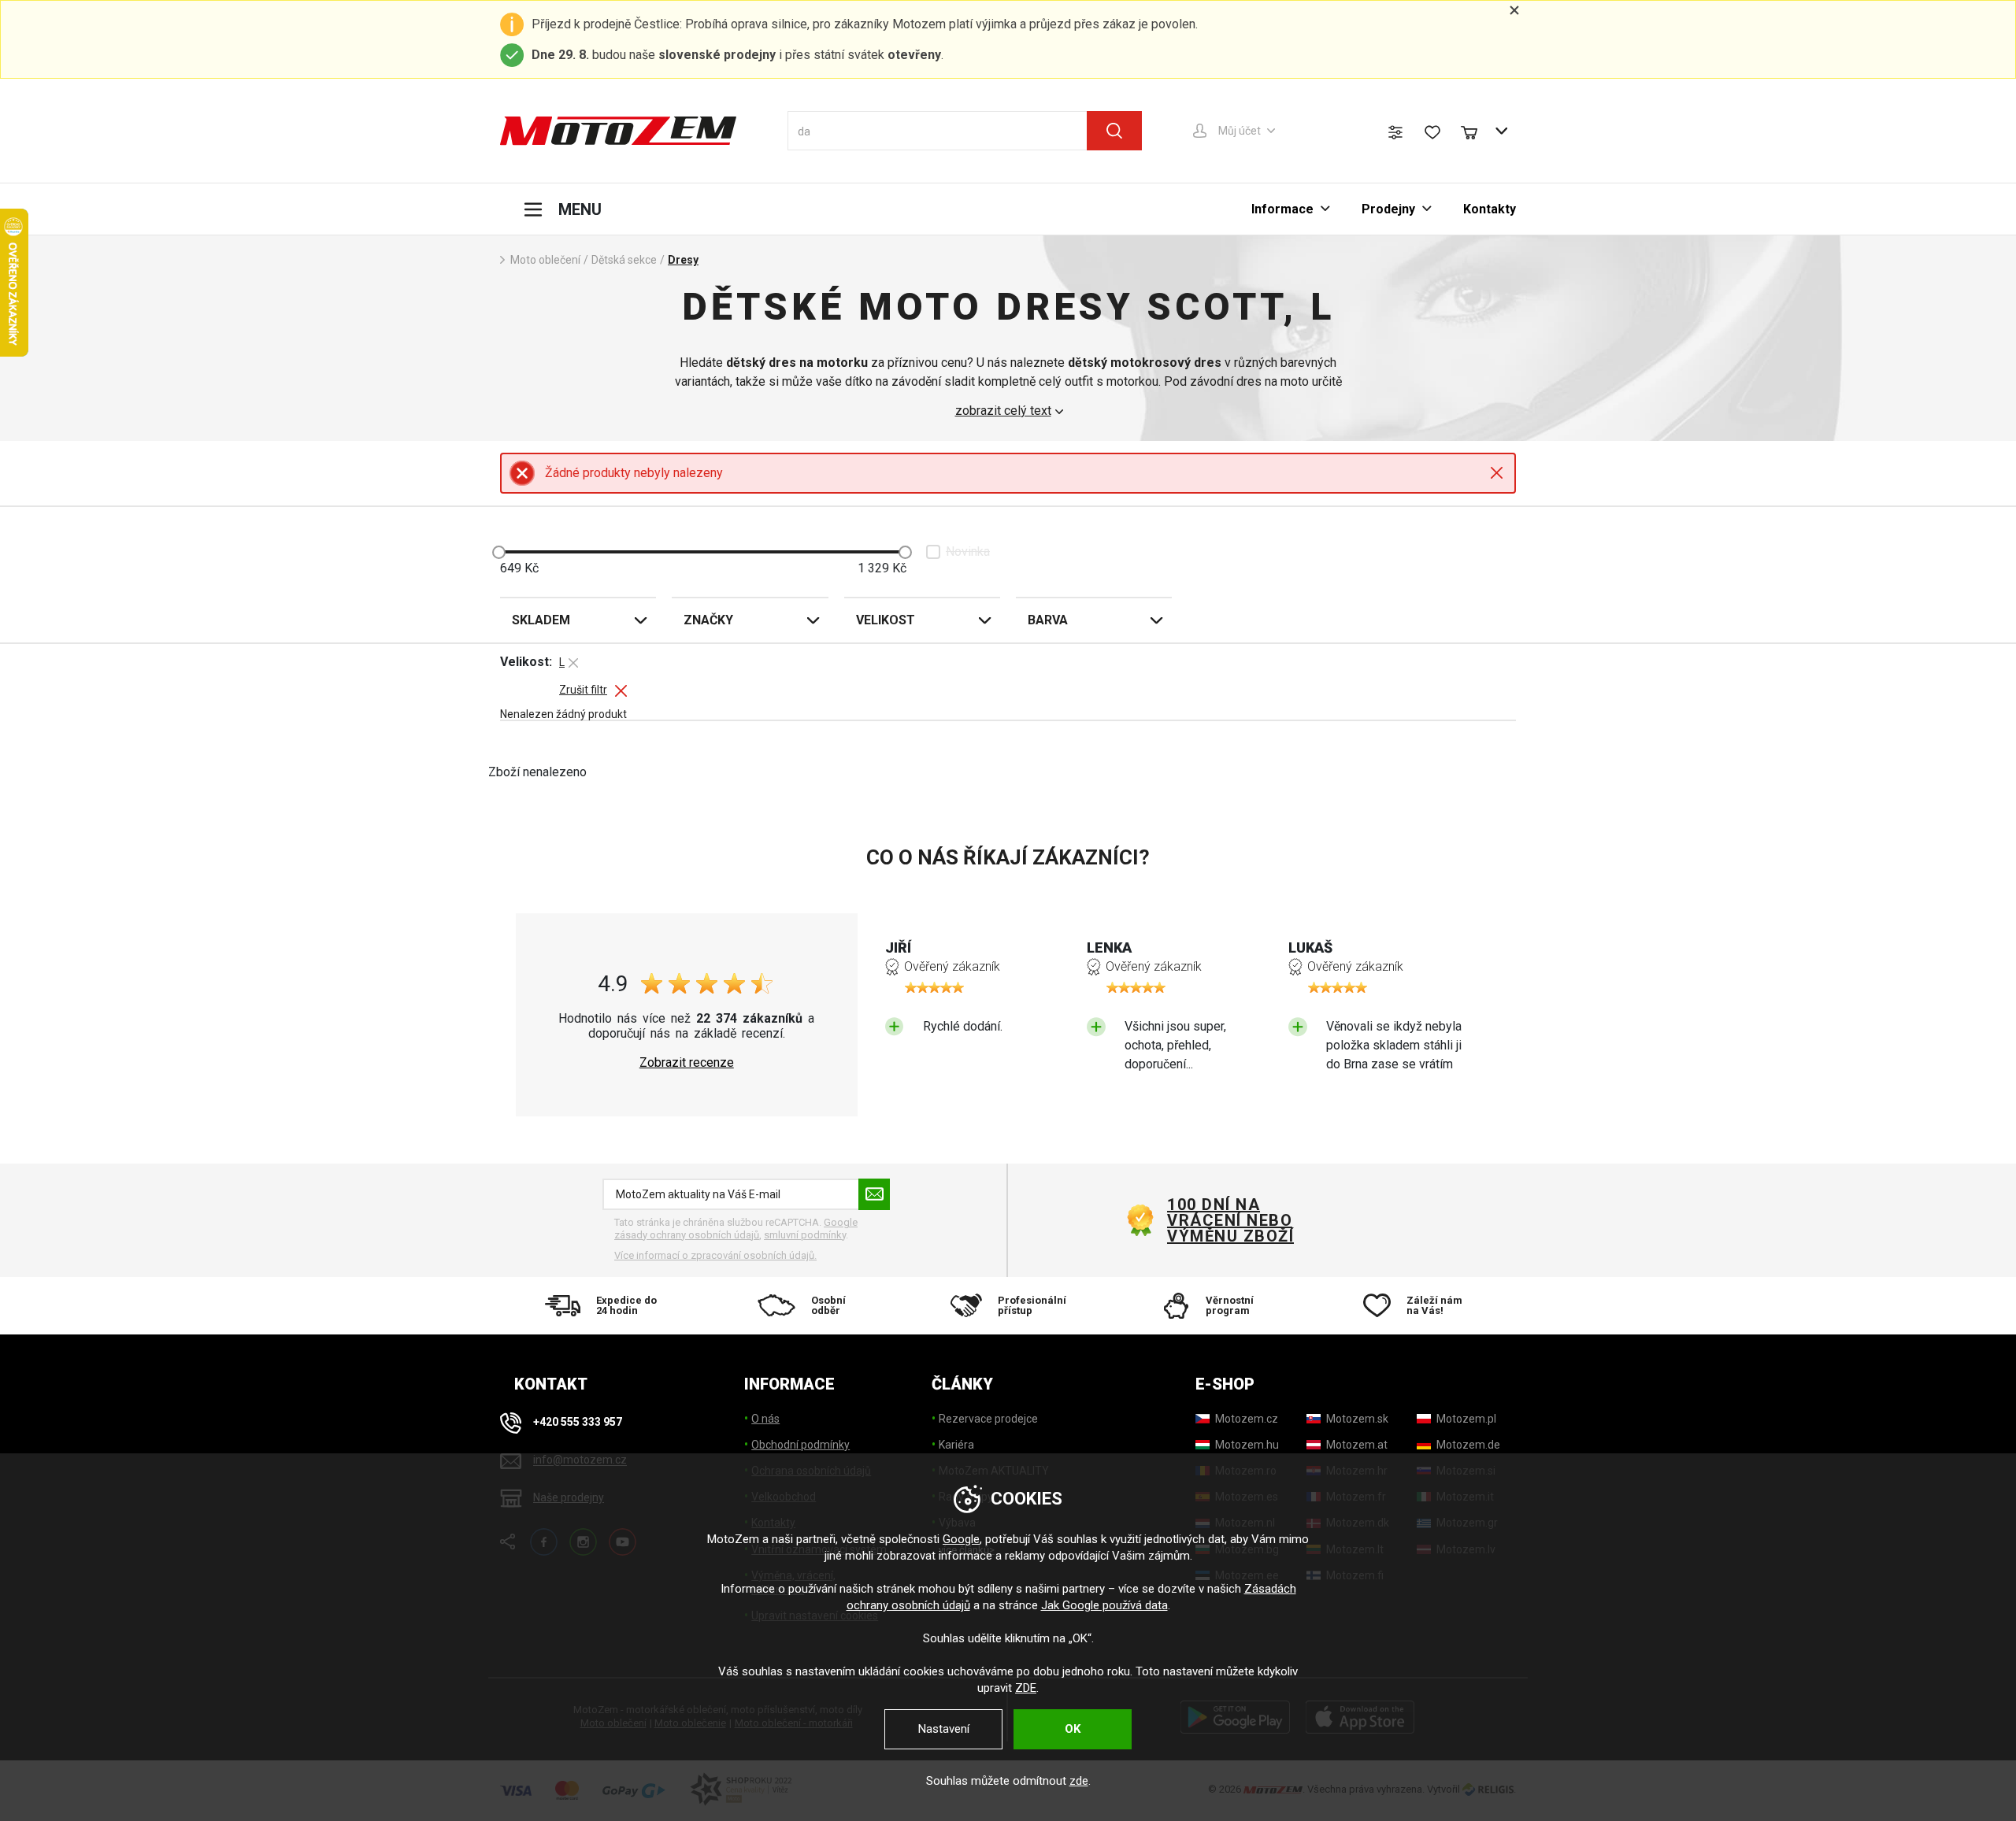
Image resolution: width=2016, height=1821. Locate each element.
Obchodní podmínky (800, 1445)
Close (1497, 473)
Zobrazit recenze (687, 1063)
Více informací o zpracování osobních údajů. (715, 1255)
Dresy (683, 260)
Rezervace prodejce (988, 1419)
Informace (1282, 209)
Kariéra (956, 1445)
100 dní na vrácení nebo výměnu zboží (1230, 1220)
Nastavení (944, 1729)
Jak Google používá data (1104, 1605)
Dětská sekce (624, 260)
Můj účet (1240, 131)
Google (961, 1539)
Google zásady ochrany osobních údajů (736, 1229)
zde (1079, 1781)
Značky (708, 620)
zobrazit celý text (1003, 411)
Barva (1048, 620)
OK (1073, 1729)
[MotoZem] (618, 131)
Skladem (541, 620)
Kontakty (1490, 209)
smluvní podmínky (805, 1235)
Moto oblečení (545, 260)
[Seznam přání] (1432, 132)
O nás (765, 1419)
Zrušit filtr (583, 690)
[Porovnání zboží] (1395, 132)
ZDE (1026, 1688)
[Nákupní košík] (1477, 131)
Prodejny (1388, 209)
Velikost (886, 620)
